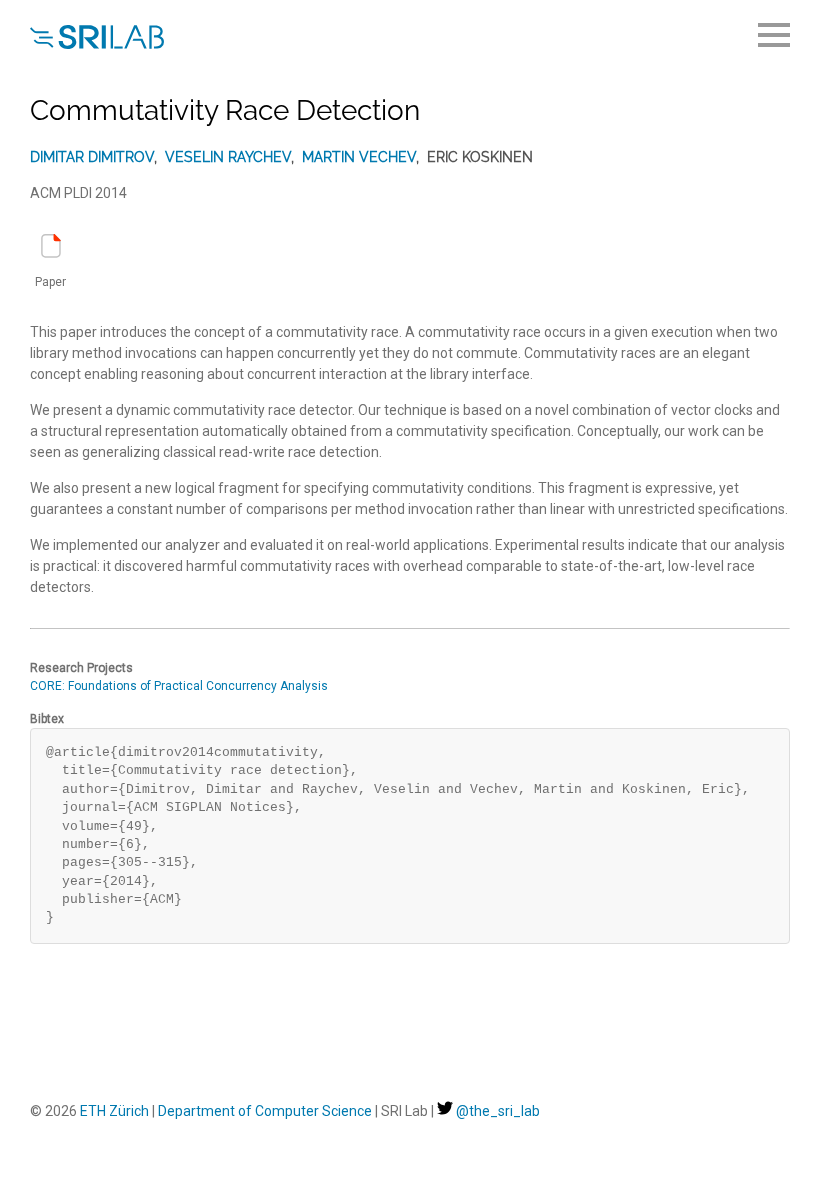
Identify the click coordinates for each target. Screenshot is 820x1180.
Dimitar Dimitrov (92, 157)
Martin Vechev (359, 157)
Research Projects (81, 668)
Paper (50, 282)
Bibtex (47, 719)
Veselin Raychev (228, 157)
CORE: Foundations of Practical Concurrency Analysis (179, 686)
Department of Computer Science (265, 1111)
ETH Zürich (114, 1111)
